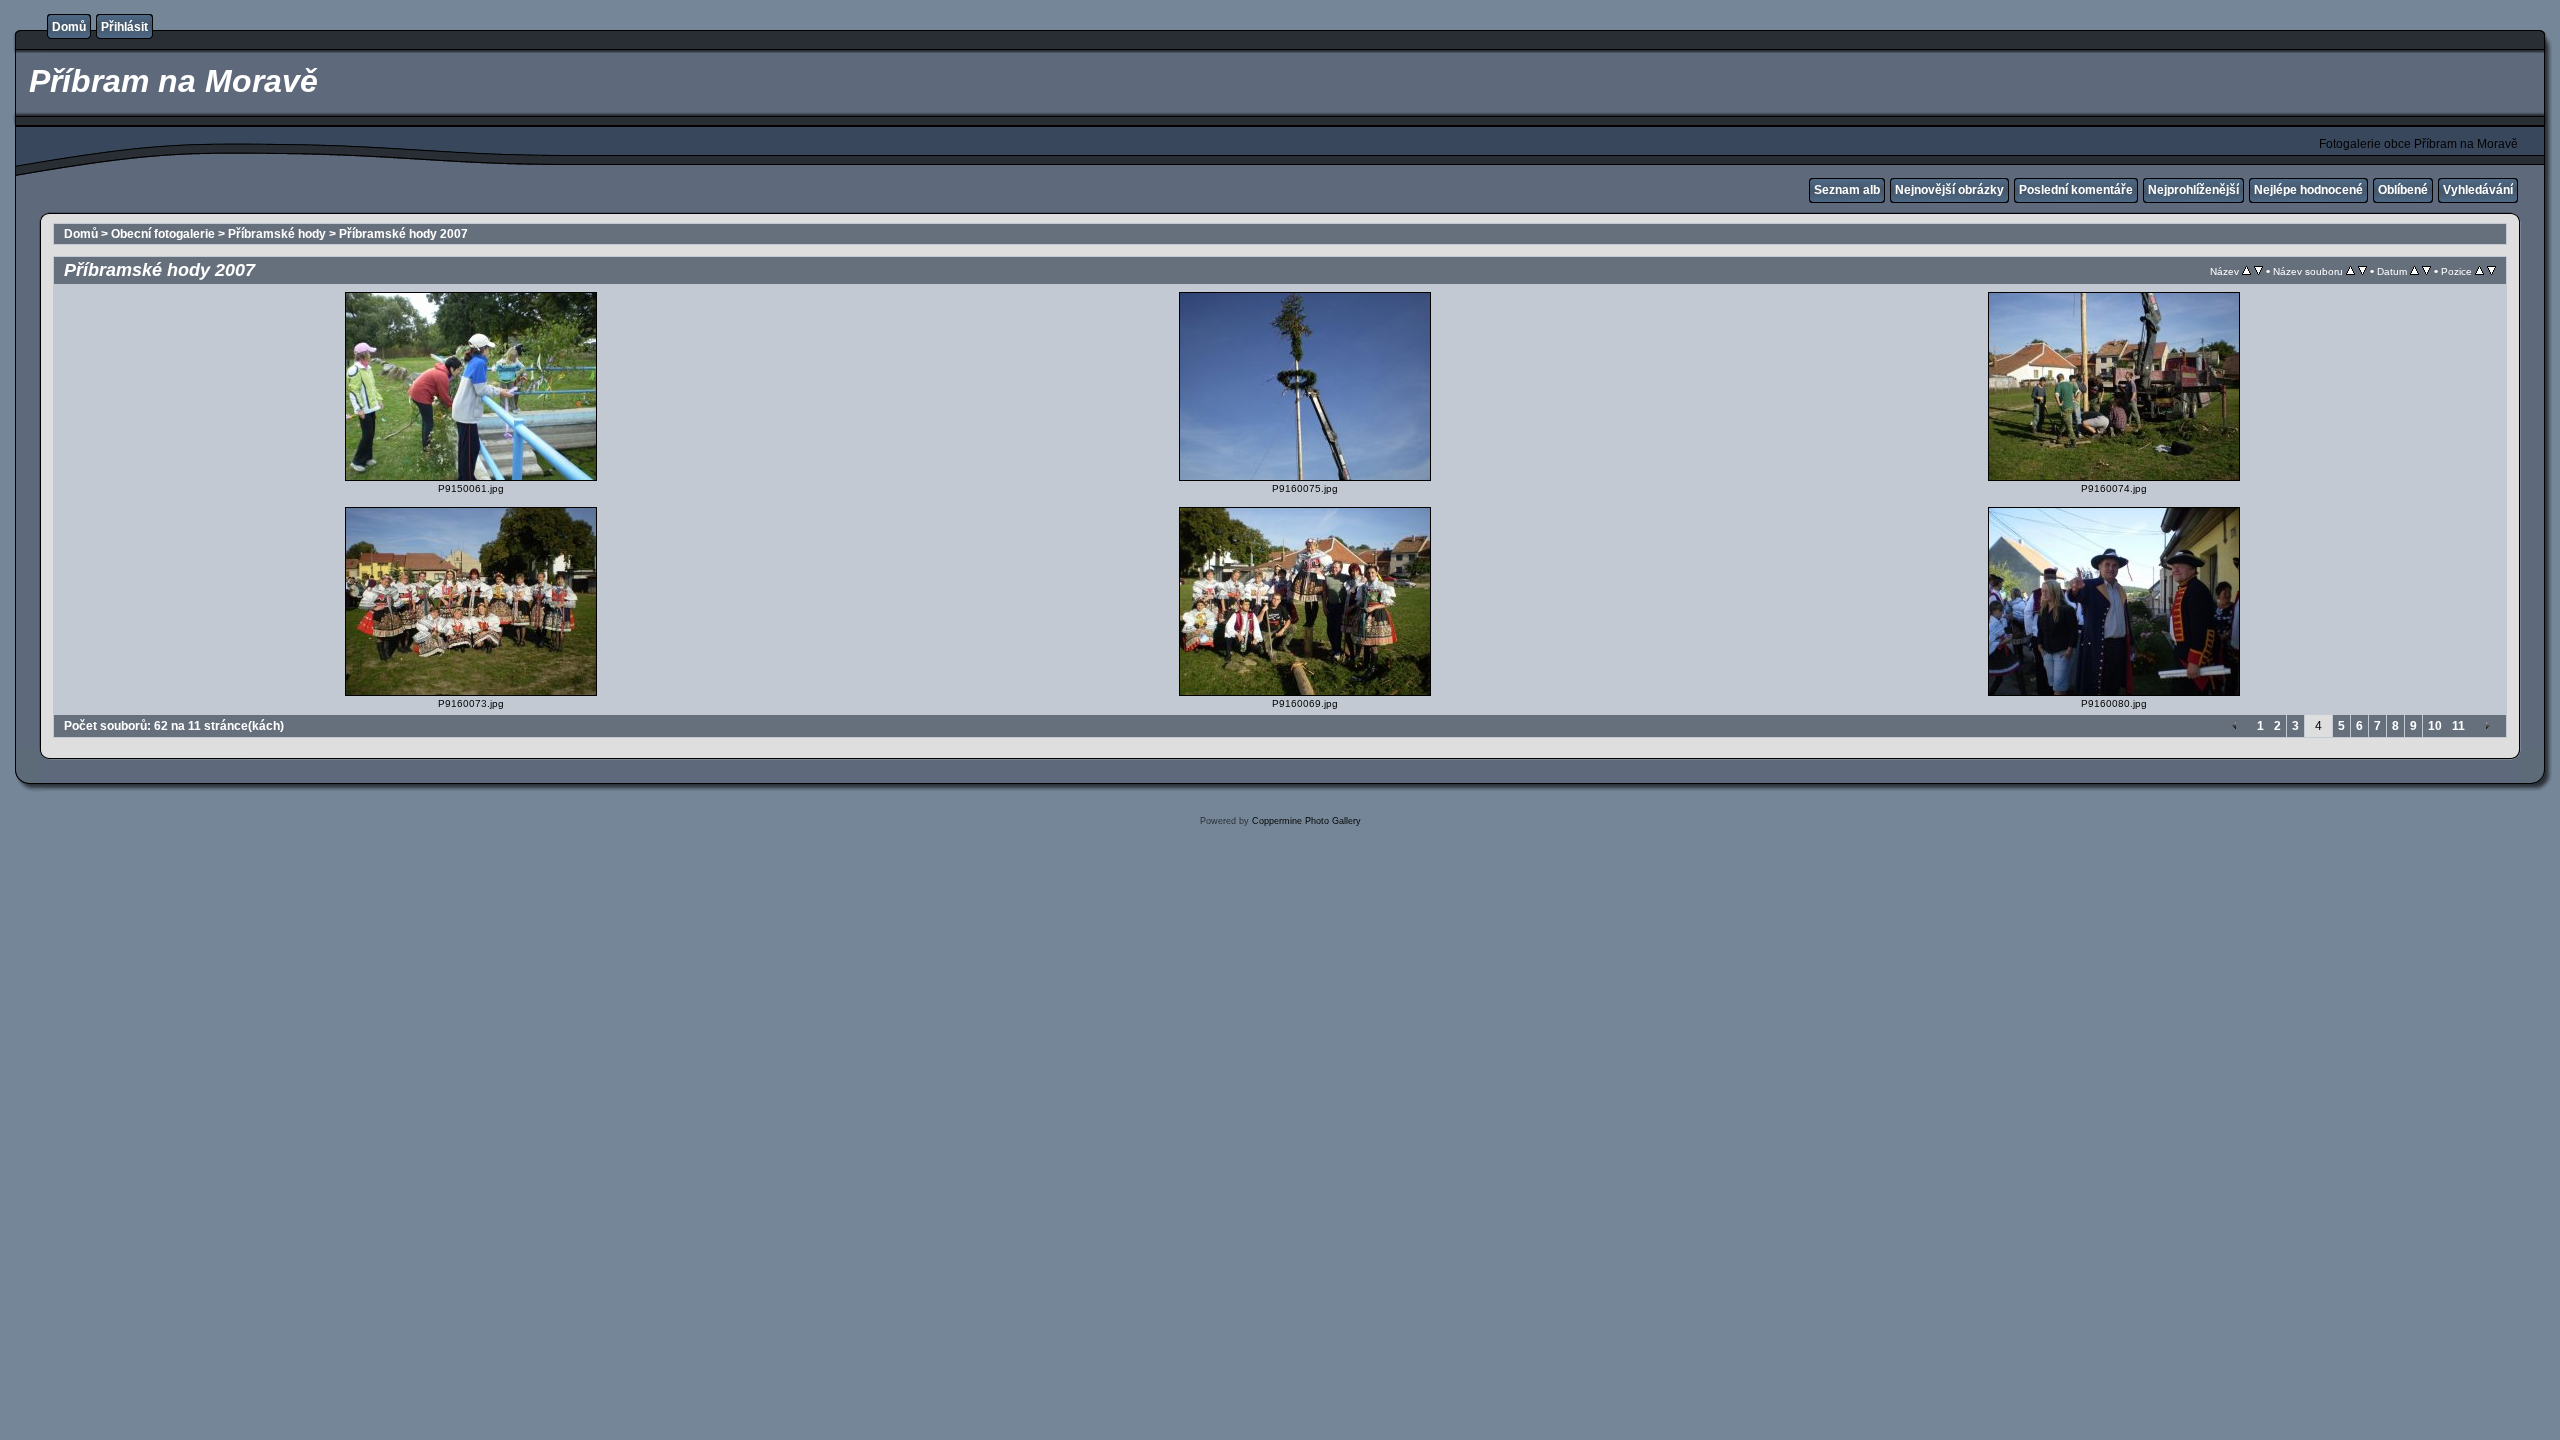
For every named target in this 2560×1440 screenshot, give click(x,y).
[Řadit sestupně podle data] (2426, 271)
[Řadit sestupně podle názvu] (2258, 271)
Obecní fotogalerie (163, 234)
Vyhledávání (2478, 190)
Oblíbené (2403, 190)
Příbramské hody (277, 234)
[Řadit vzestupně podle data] (2414, 271)
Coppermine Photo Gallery (1306, 821)
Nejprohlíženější (2193, 190)
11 (2458, 726)
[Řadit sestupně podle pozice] (2491, 271)
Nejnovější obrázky (1949, 190)
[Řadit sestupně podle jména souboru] (2362, 271)
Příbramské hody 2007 (403, 234)
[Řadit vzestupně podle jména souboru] (2350, 271)
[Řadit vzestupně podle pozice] (2479, 271)
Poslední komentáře (2076, 190)
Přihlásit (124, 27)
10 (2435, 726)
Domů (69, 27)
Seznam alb (1847, 190)
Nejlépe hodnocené (2308, 190)
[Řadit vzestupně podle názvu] (2246, 271)
